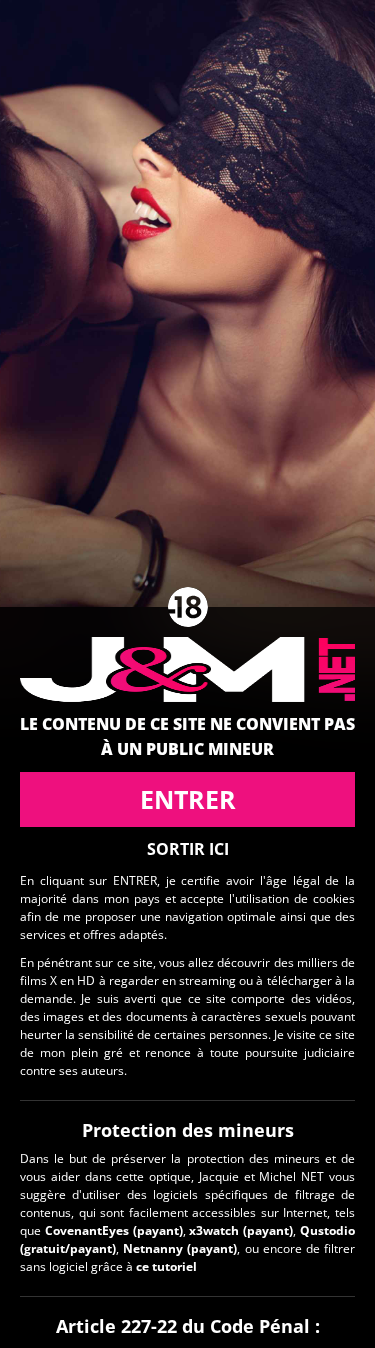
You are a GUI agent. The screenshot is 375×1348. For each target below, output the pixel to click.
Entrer (188, 799)
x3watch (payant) (241, 1230)
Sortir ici (188, 849)
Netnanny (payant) (180, 1248)
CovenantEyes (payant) (114, 1230)
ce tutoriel (166, 1266)
